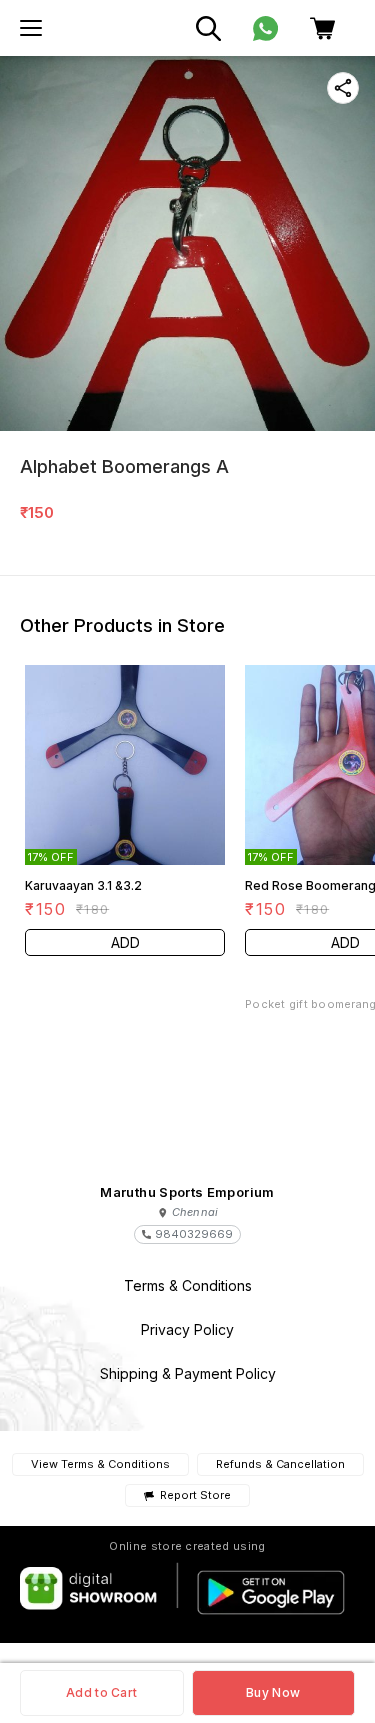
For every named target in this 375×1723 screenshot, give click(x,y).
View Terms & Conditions (100, 1464)
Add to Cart (101, 1692)
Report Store (195, 1495)
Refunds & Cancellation (280, 1464)
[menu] (31, 28)
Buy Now (273, 1692)
